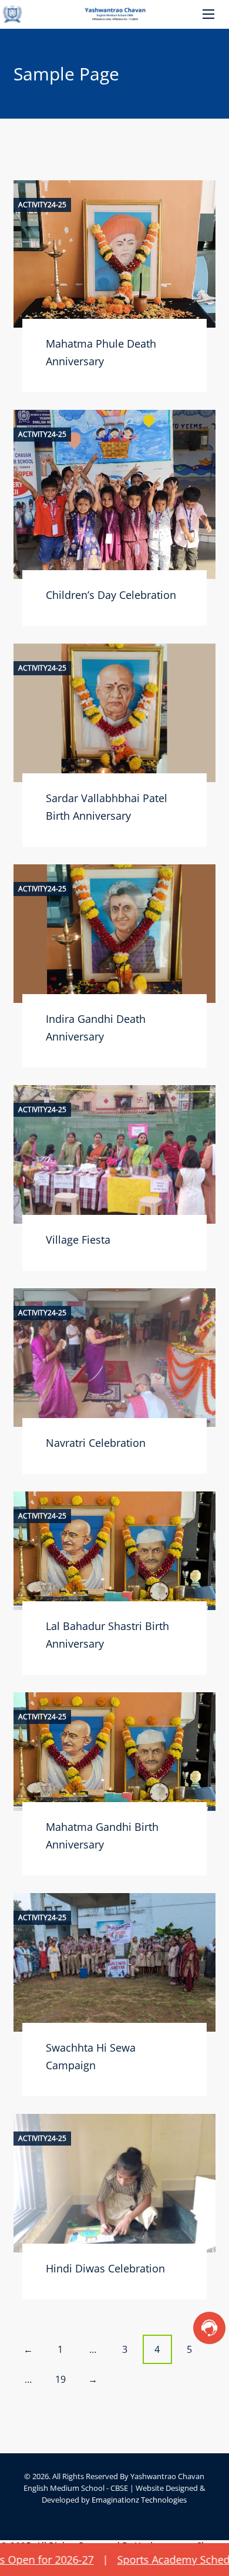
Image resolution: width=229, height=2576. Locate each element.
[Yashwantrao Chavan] (114, 14)
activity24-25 (42, 205)
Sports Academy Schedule (147, 2560)
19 (60, 2379)
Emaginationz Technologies (139, 2500)
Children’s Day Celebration (111, 595)
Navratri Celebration (96, 1443)
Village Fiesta (78, 1240)
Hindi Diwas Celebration (105, 2268)
